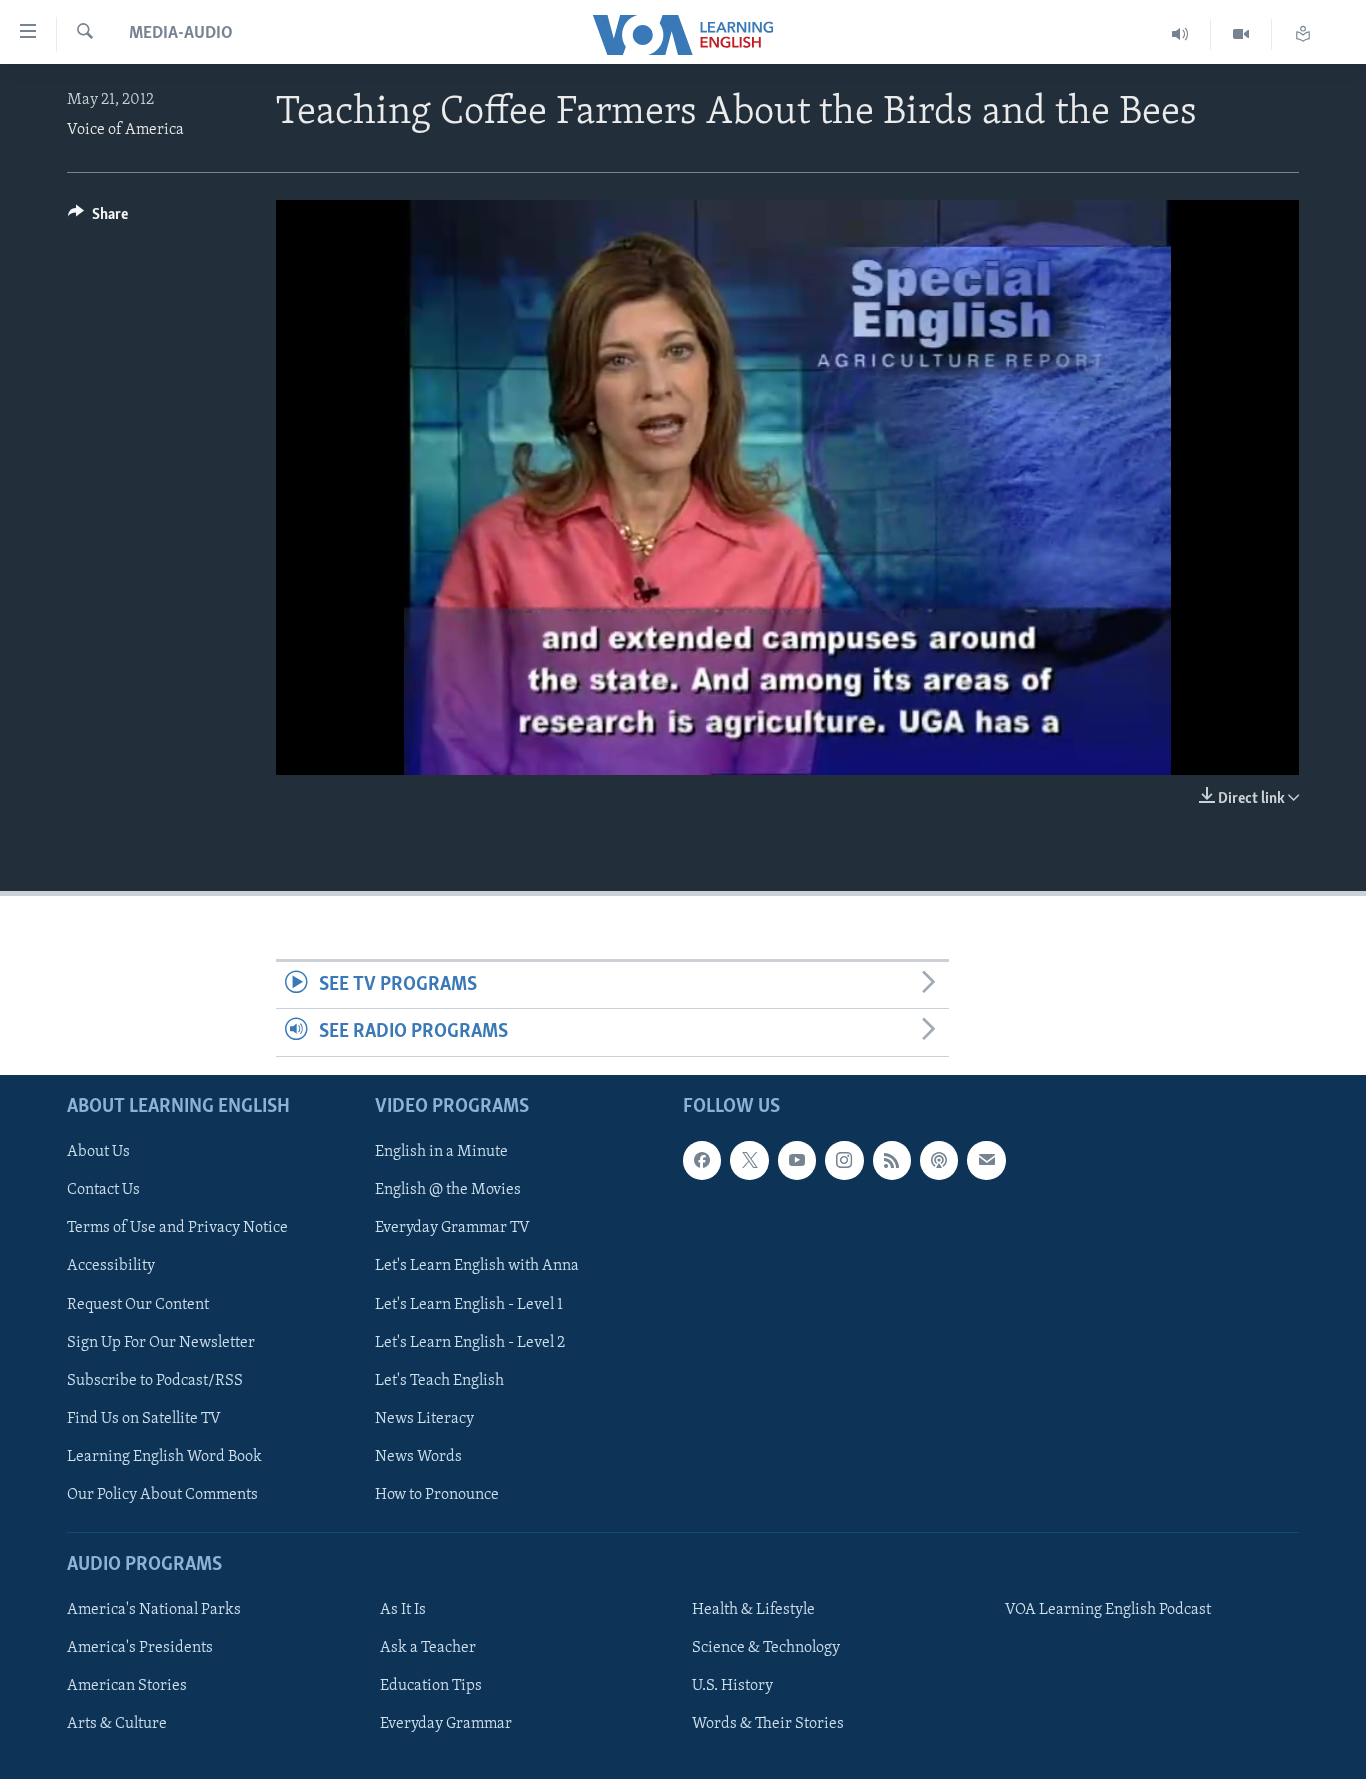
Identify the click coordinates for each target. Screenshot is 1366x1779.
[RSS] (892, 1160)
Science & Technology (766, 1648)
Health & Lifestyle (753, 1610)
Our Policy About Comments (162, 1494)
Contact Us (103, 1190)
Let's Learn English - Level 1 (469, 1304)
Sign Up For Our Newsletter (161, 1342)
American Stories (127, 1686)
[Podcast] (939, 1160)
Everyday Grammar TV (452, 1228)
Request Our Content (138, 1304)
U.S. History (732, 1686)
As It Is (403, 1610)
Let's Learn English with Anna (477, 1266)
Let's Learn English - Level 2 (470, 1342)
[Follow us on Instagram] (844, 1160)
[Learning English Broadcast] (1180, 34)
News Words (418, 1456)
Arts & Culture (117, 1724)
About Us (98, 1152)
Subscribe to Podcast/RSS (155, 1380)
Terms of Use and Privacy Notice (177, 1228)
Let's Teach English (439, 1380)
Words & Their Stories (768, 1724)
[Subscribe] (986, 1160)
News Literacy (424, 1418)
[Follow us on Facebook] (702, 1160)
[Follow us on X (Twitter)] (749, 1160)
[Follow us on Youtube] (797, 1160)
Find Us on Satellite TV (144, 1418)
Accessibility (111, 1266)
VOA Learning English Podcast (1108, 1610)
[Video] (1241, 34)
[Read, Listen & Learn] (1303, 34)
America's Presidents (140, 1648)
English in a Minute (441, 1152)
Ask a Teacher (428, 1648)
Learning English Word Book (164, 1456)
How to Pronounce (437, 1494)
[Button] (98, 219)
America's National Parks (154, 1610)
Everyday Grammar (446, 1724)
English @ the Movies (448, 1190)
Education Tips (431, 1686)
